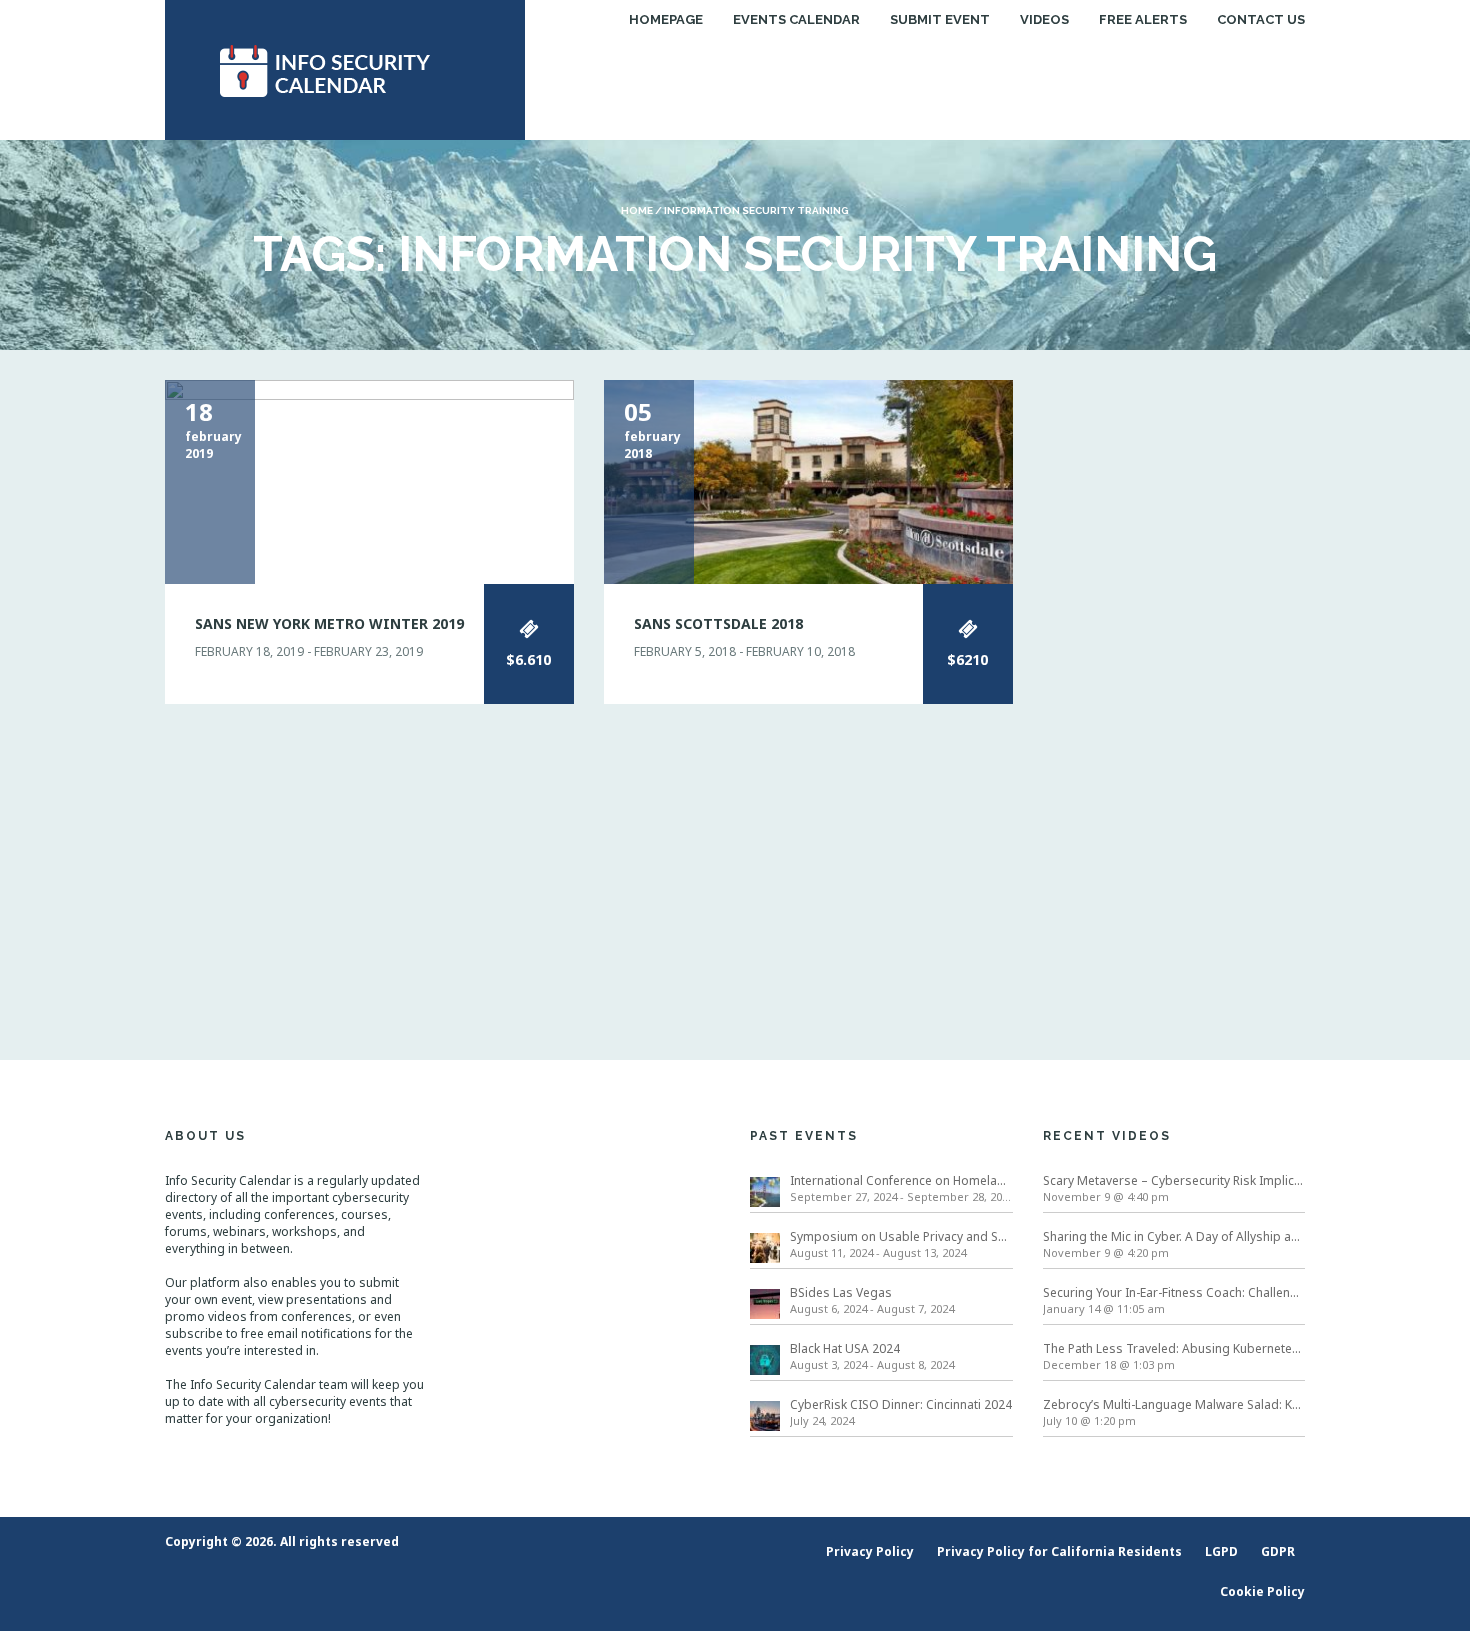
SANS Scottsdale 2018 (718, 623)
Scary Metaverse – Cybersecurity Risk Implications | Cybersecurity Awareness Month (1174, 1180)
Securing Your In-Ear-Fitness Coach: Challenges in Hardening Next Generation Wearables (1174, 1292)
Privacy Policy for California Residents (1059, 1551)
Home (637, 210)
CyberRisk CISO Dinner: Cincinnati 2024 (901, 1404)
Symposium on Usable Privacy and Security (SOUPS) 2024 (901, 1236)
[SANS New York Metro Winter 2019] (369, 480)
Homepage (666, 19)
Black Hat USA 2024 (845, 1348)
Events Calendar (796, 19)
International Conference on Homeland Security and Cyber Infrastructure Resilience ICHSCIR (901, 1180)
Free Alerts (1143, 19)
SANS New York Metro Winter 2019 (329, 623)
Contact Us (1261, 19)
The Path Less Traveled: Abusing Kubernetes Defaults (1174, 1348)
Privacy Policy (870, 1551)
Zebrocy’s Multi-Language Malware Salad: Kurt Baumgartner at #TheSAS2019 (1174, 1404)
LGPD (1221, 1551)
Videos (1044, 19)
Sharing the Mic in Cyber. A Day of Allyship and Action (1174, 1236)
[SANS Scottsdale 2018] (808, 480)
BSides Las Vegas (841, 1292)
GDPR (1278, 1551)
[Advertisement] (1174, 680)
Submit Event (940, 19)
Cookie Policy (1262, 1591)
